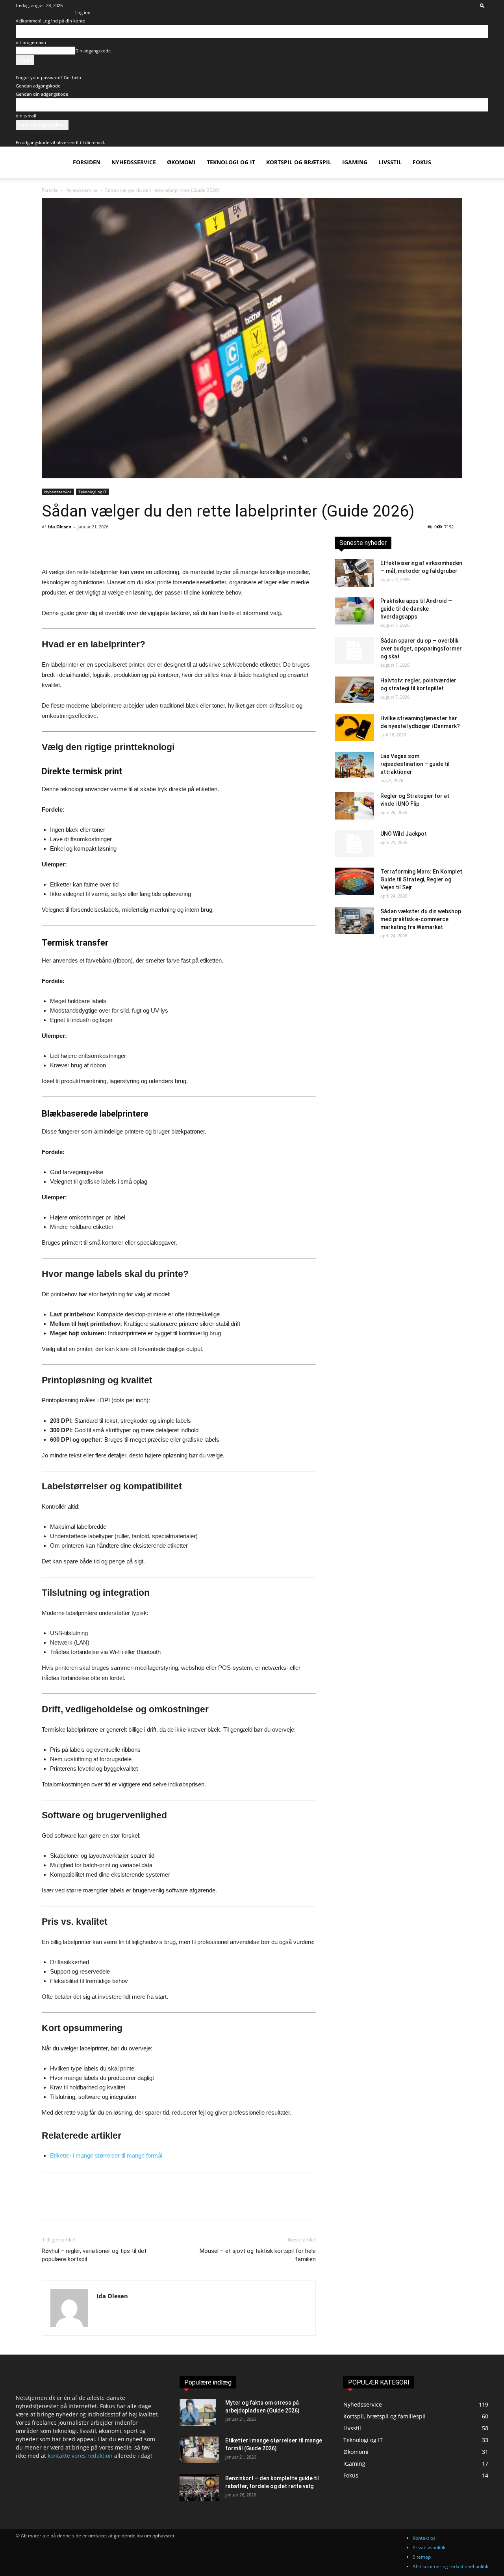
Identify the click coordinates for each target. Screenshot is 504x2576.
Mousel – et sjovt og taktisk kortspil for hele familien (258, 2255)
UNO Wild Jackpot (404, 834)
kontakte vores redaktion (80, 2456)
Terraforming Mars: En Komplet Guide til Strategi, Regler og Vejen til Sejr (421, 879)
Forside (50, 190)
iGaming (355, 162)
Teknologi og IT (231, 162)
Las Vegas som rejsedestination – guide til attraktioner (415, 764)
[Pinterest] (86, 545)
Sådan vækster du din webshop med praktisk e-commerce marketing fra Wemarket (421, 919)
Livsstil (390, 162)
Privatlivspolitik (429, 2547)
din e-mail (26, 116)
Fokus (422, 162)
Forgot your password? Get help (48, 77)
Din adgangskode (93, 51)
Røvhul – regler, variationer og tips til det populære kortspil (94, 2255)
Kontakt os (424, 2538)
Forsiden (87, 162)
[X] (68, 545)
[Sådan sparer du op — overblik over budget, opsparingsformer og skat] (354, 651)
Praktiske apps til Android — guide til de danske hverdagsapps (416, 609)
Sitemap (422, 2557)
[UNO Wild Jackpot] (354, 844)
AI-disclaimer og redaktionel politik (450, 2566)
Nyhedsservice (134, 162)
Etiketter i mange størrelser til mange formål (106, 2155)
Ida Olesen (60, 527)
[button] (482, 5)
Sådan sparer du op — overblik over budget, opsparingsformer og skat (421, 649)
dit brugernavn (31, 42)
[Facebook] (50, 545)
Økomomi (181, 162)
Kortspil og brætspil (299, 162)
